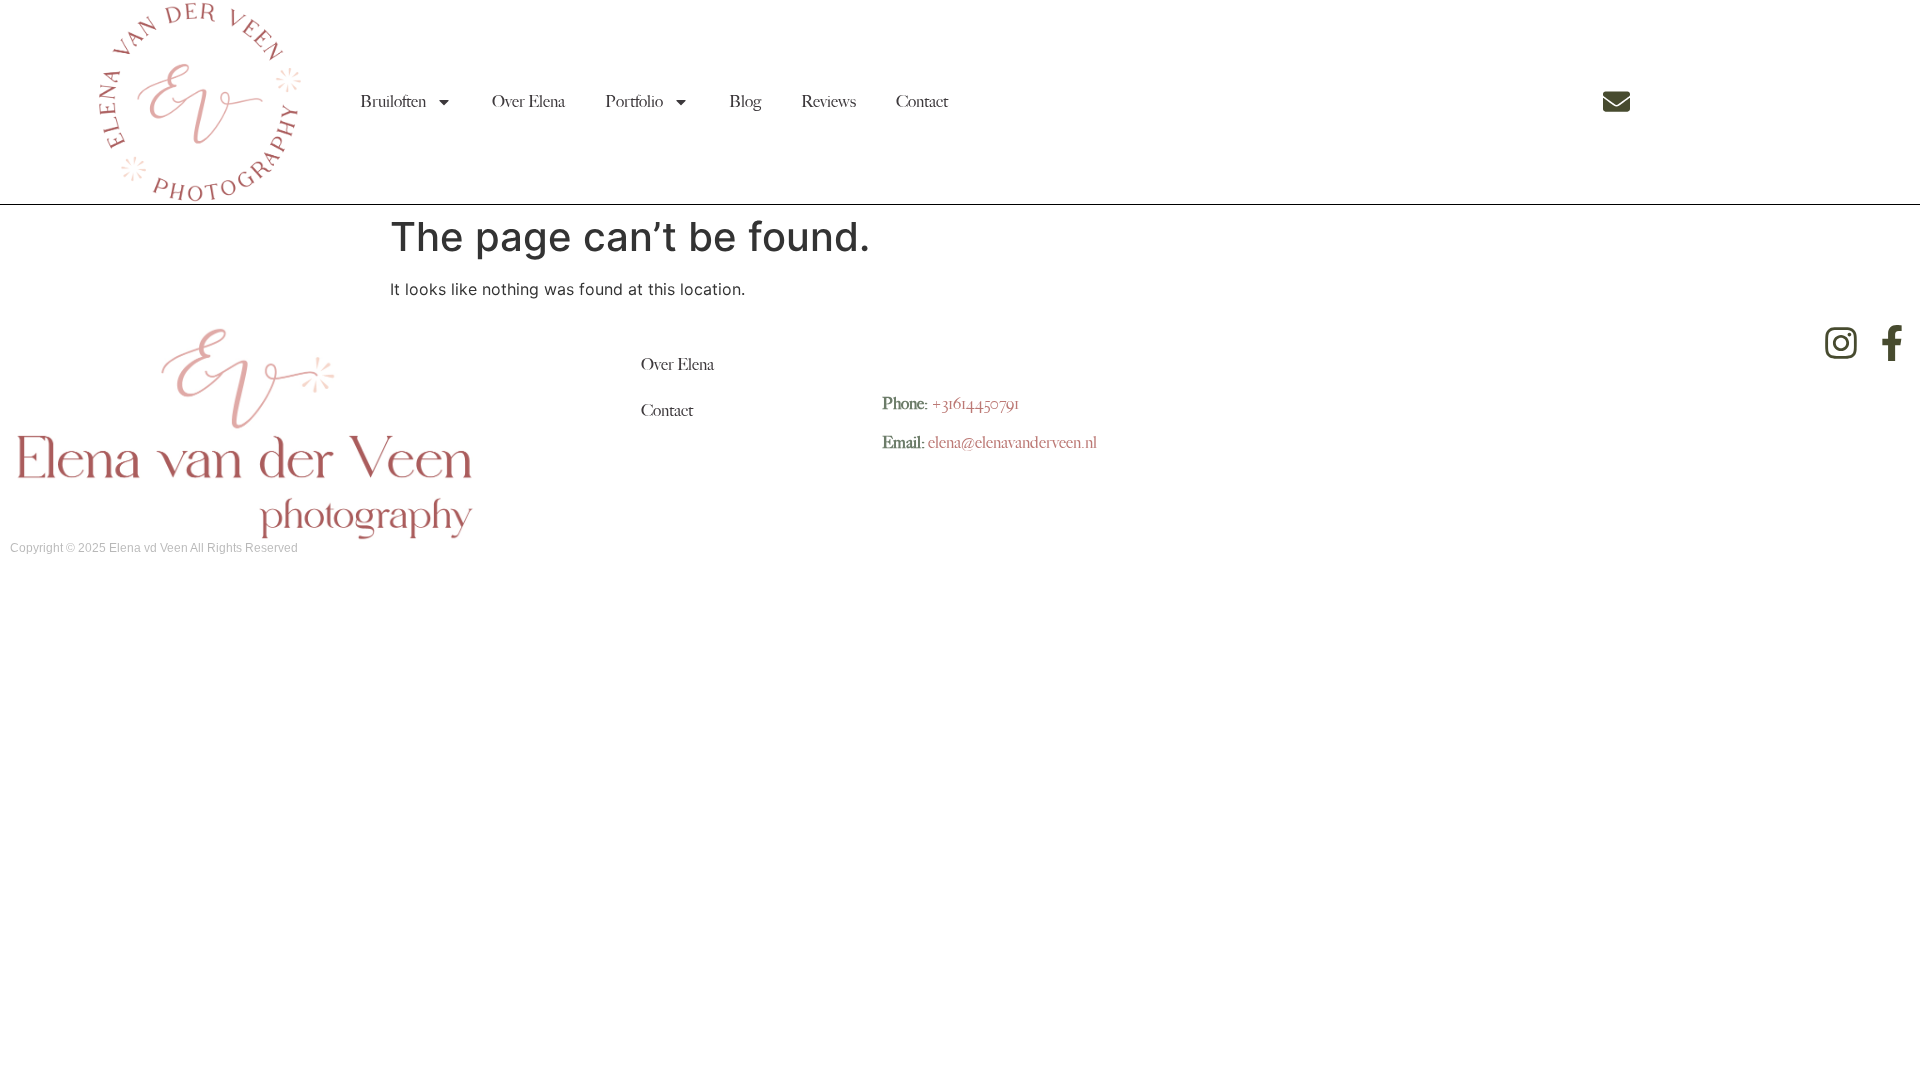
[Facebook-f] (1892, 343)
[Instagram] (1841, 343)
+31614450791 (975, 404)
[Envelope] (1616, 101)
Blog (745, 102)
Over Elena (528, 102)
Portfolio (634, 102)
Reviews (828, 102)
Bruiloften (393, 102)
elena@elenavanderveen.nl (1012, 443)
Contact (922, 102)
